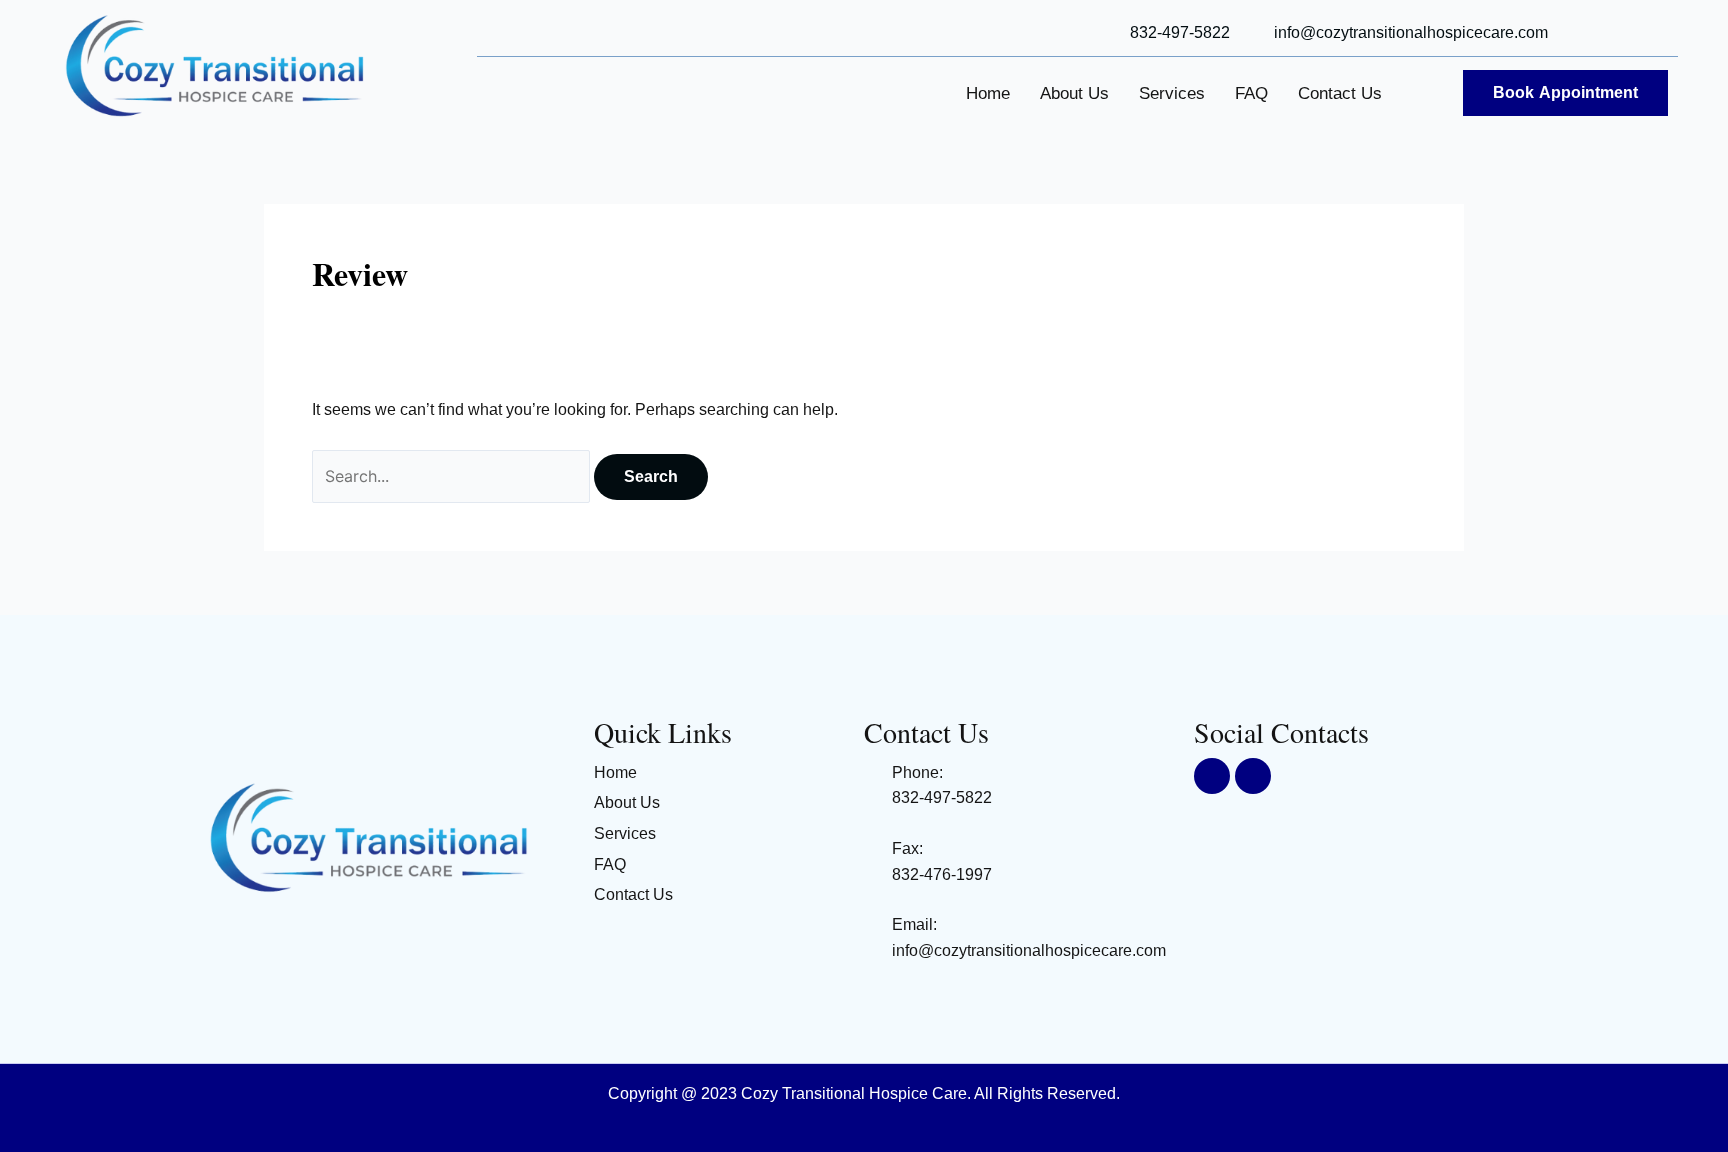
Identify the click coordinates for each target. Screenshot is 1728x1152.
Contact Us (1340, 93)
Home (988, 93)
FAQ (1251, 93)
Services (1172, 93)
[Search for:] (453, 476)
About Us (1074, 93)
